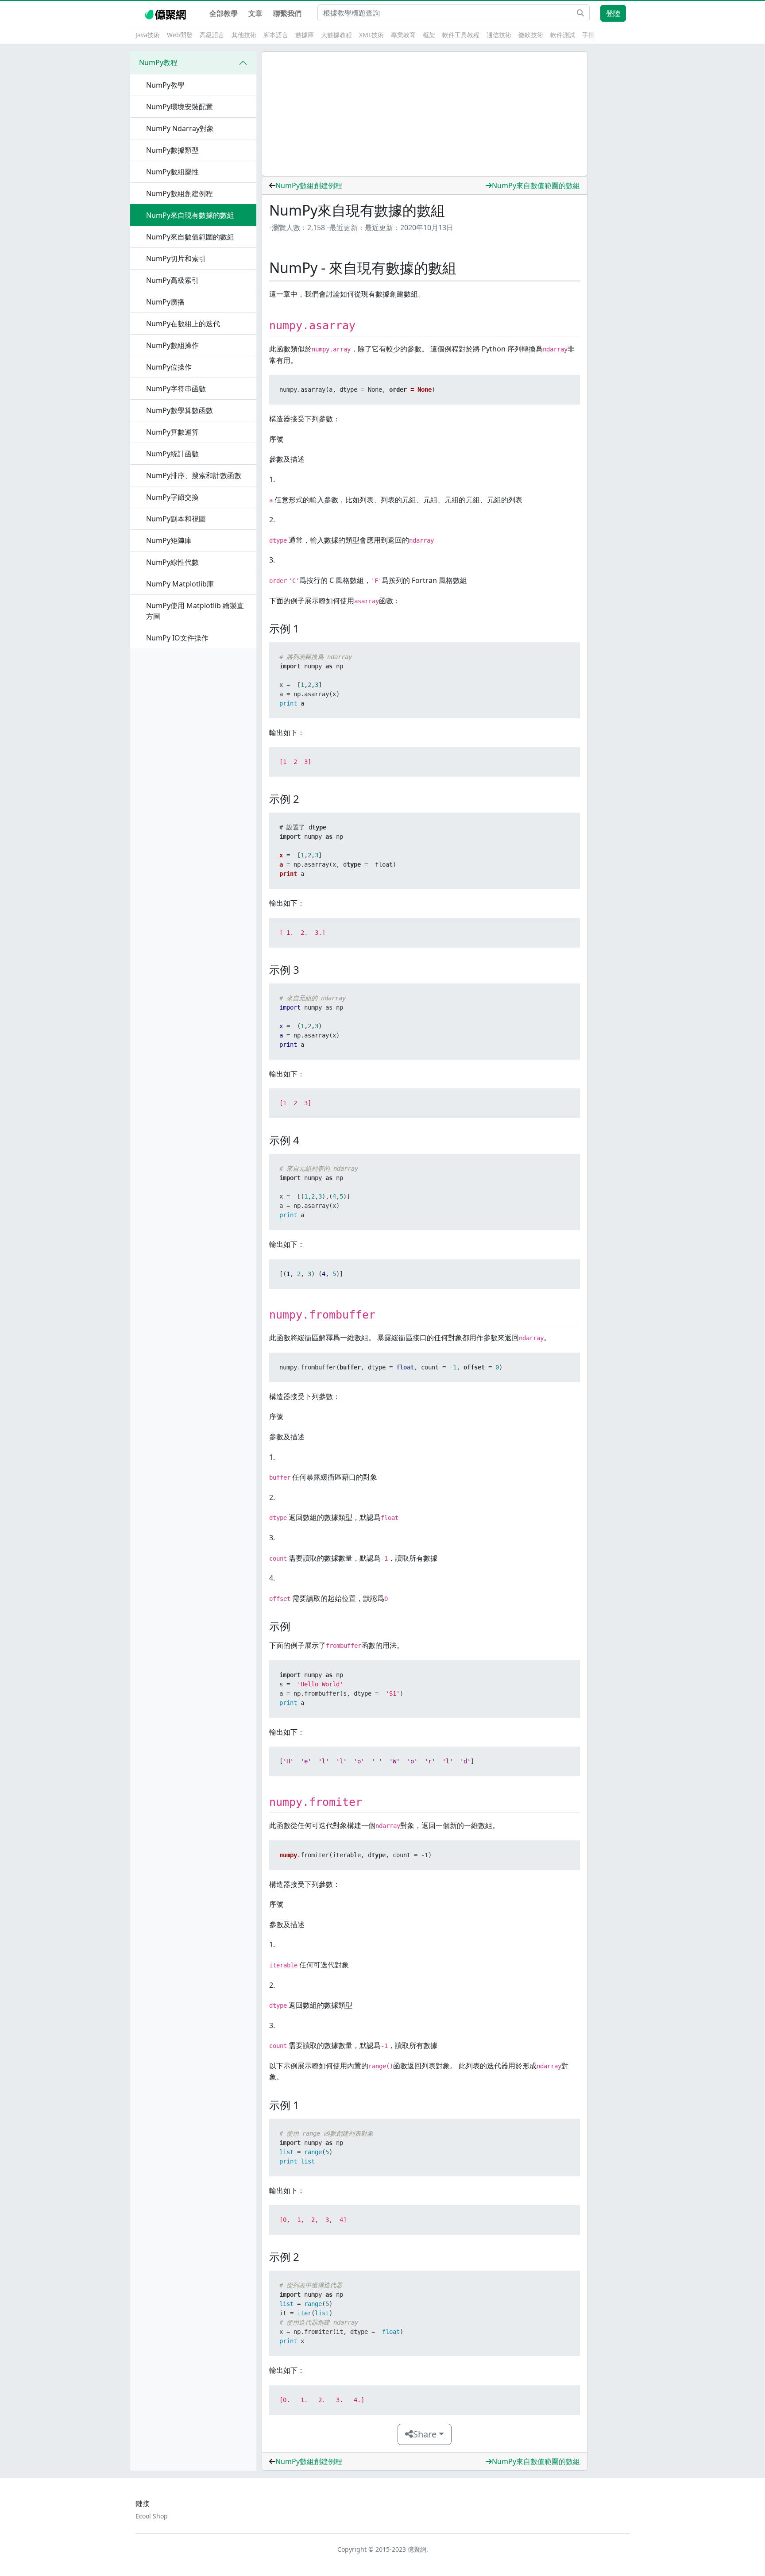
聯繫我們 (287, 13)
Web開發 (180, 35)
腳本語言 (276, 35)
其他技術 (244, 35)
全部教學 (224, 13)
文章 (255, 13)
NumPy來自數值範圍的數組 (536, 185)
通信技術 (499, 35)
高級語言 (212, 35)
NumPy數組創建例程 (309, 185)
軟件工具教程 (461, 35)
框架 (429, 35)
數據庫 (305, 35)
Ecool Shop (152, 2516)
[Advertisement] (425, 114)
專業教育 (403, 35)
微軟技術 (531, 35)
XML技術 (371, 35)
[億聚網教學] (166, 13)
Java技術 (148, 35)
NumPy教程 (158, 62)
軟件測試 (563, 35)
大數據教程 (336, 35)
